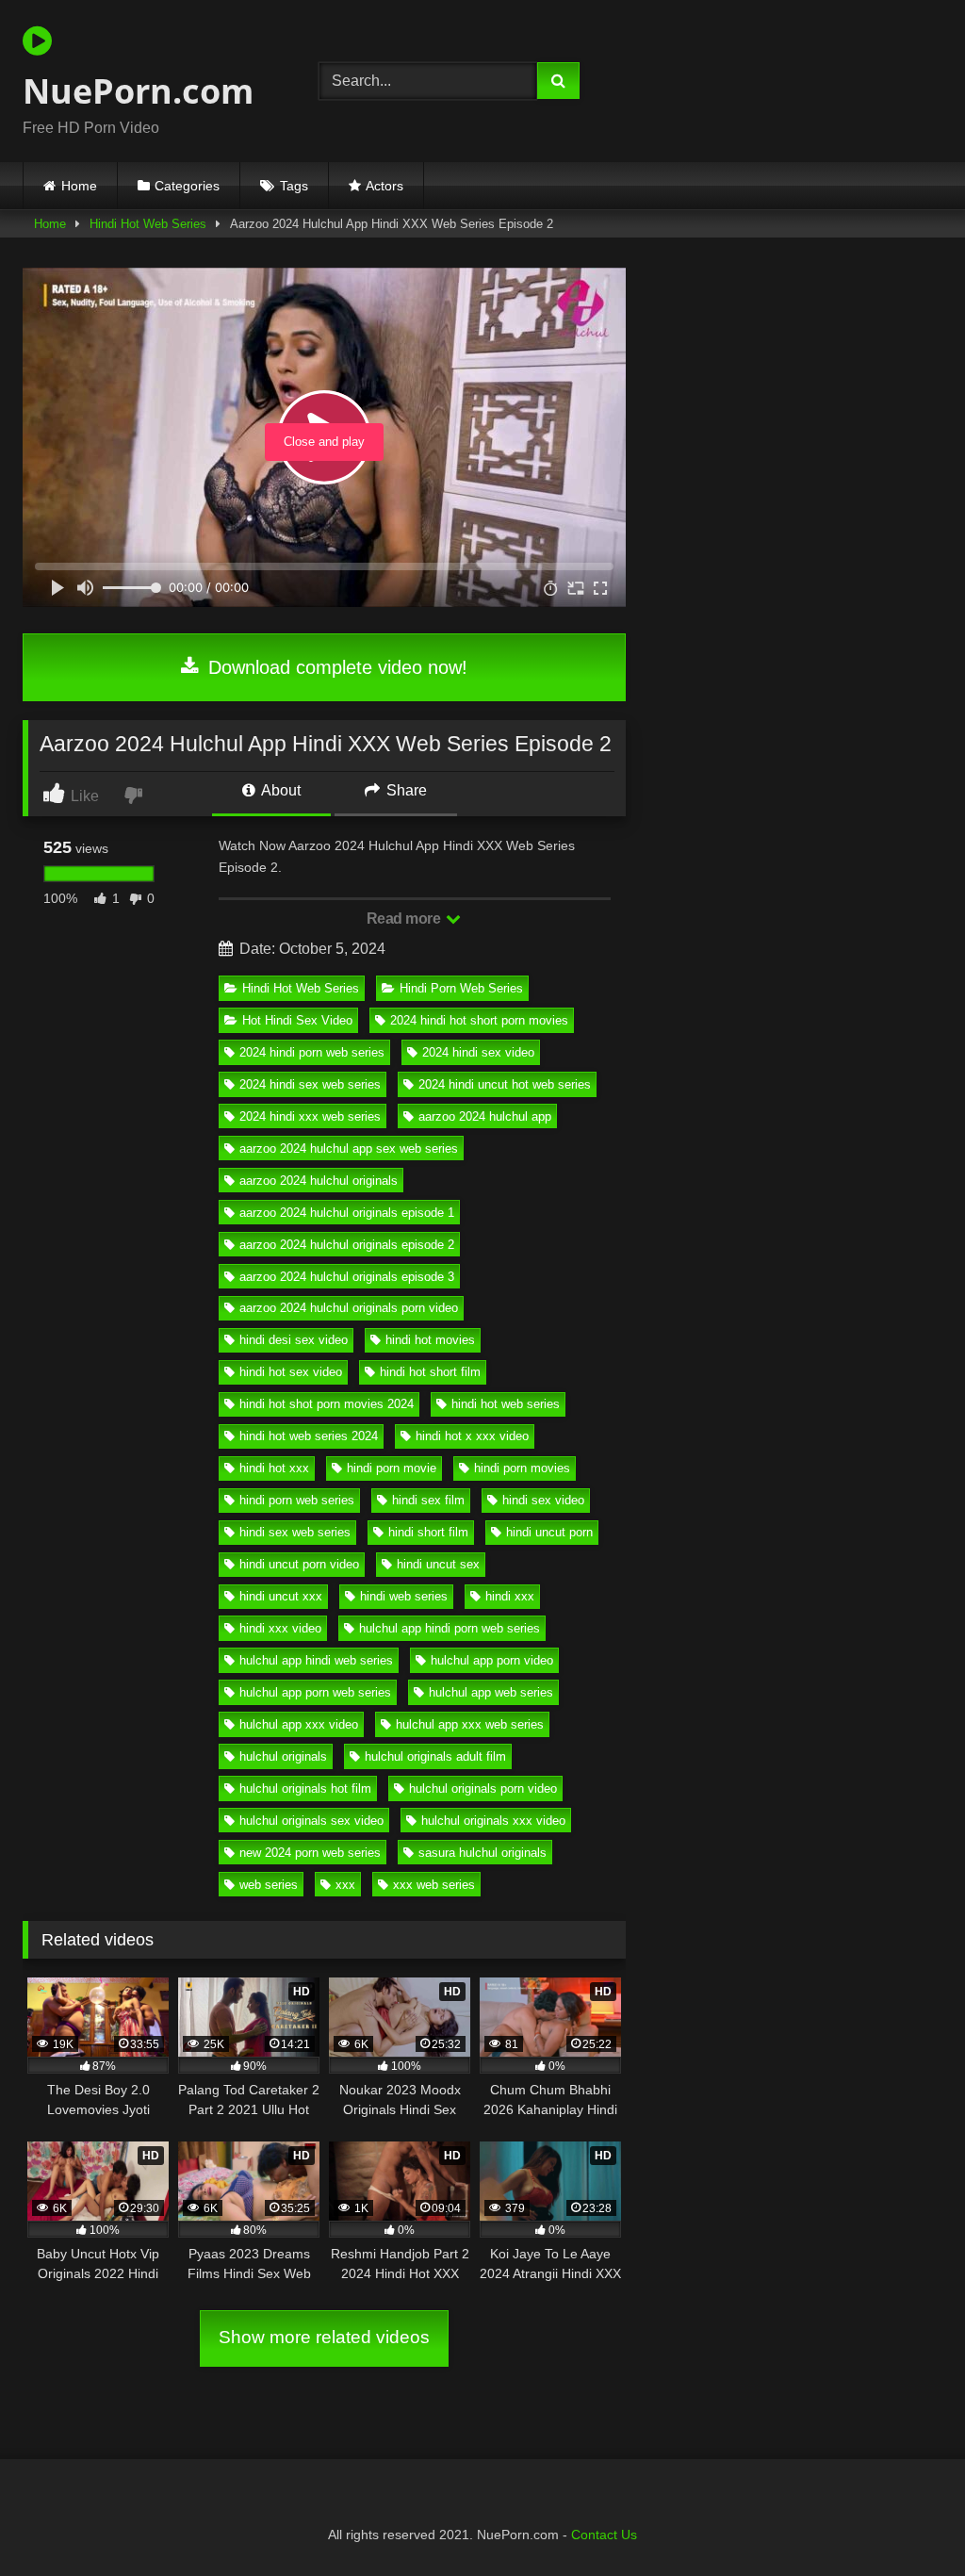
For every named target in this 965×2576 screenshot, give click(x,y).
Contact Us (604, 2535)
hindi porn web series (297, 1500)
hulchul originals (283, 1756)
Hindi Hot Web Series (148, 224)
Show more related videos (324, 2337)
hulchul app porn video (492, 1660)
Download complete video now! (335, 667)
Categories (187, 186)
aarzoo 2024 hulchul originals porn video (349, 1308)
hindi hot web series (506, 1404)
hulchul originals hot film (305, 1788)
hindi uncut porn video (299, 1564)
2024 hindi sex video (478, 1052)
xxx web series (434, 1885)
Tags (294, 186)
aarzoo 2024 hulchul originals (319, 1181)
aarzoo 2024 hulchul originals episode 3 (347, 1277)
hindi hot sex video (291, 1372)
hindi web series (404, 1596)
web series (269, 1885)
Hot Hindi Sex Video (297, 1020)
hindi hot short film (430, 1372)
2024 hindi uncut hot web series (505, 1084)
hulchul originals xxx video (493, 1821)
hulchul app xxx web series (470, 1724)
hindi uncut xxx (281, 1596)
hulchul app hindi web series (316, 1660)
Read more (405, 919)
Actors (384, 186)
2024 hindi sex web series (310, 1084)
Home (79, 186)
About (279, 790)
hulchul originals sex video (311, 1821)
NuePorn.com (138, 91)
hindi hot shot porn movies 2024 (327, 1404)
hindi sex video (543, 1500)
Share (405, 790)
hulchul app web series (491, 1692)
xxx (345, 1885)
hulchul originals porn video (483, 1788)
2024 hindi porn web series (312, 1052)
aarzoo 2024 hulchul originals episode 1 (347, 1213)
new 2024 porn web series (310, 1853)
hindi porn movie (392, 1468)
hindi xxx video (280, 1628)
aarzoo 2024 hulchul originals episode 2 (347, 1245)
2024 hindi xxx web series (310, 1116)
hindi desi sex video (294, 1340)
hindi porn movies (522, 1468)
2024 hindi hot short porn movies (479, 1020)
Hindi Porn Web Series (461, 988)
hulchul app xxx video (299, 1724)
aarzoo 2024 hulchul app (485, 1116)
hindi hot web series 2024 (309, 1436)
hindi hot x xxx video (472, 1436)
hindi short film (428, 1532)
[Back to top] (907, 2520)
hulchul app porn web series (315, 1692)
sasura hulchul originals (482, 1853)
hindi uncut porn (549, 1532)
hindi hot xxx (274, 1468)
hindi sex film (428, 1500)
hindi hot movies (430, 1340)
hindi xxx (510, 1596)
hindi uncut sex (438, 1564)
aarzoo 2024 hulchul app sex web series (349, 1149)
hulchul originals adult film (435, 1756)
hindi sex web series (295, 1532)
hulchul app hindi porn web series (450, 1628)
